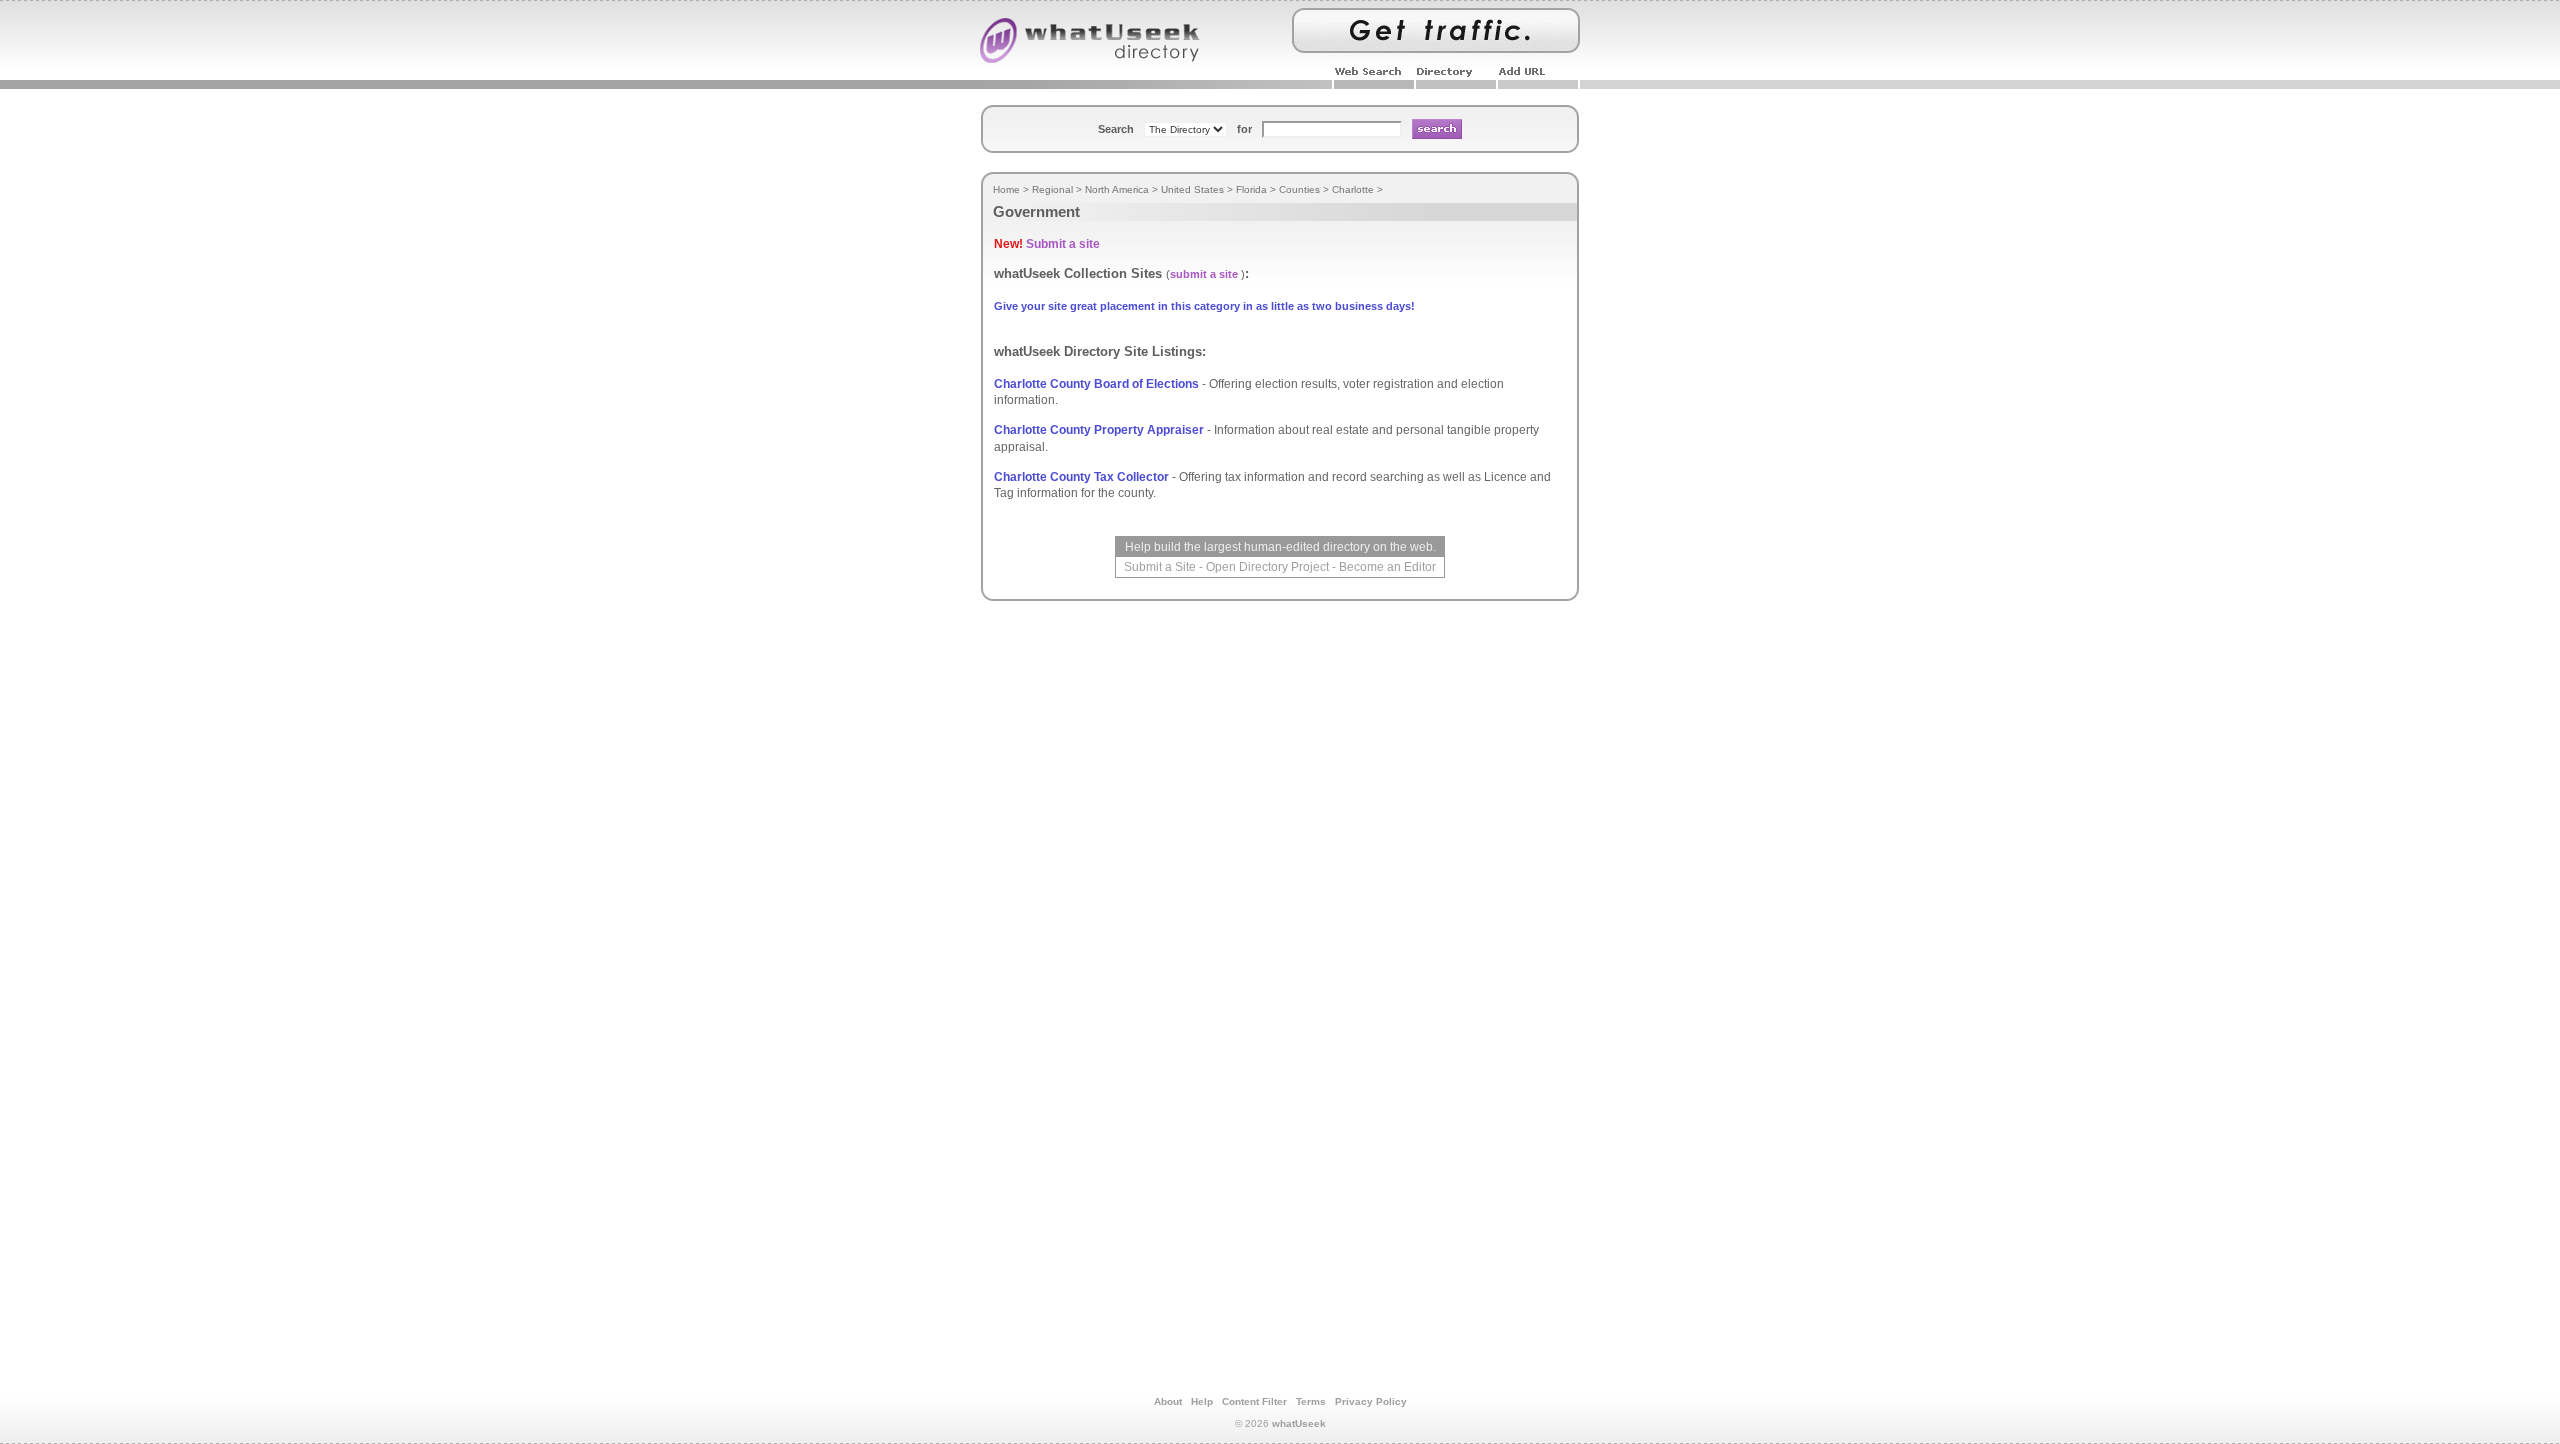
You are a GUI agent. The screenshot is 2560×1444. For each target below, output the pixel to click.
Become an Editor (1387, 567)
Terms (1311, 1401)
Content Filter (1254, 1401)
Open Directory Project (1267, 567)
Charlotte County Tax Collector (1081, 477)
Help (1202, 1401)
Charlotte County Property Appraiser (1099, 430)
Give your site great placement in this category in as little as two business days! (1204, 306)
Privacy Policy (1371, 1401)
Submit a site (1063, 244)
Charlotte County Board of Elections (1096, 384)
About (1168, 1401)
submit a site (1204, 274)
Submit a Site (1160, 567)
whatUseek (1299, 1423)
